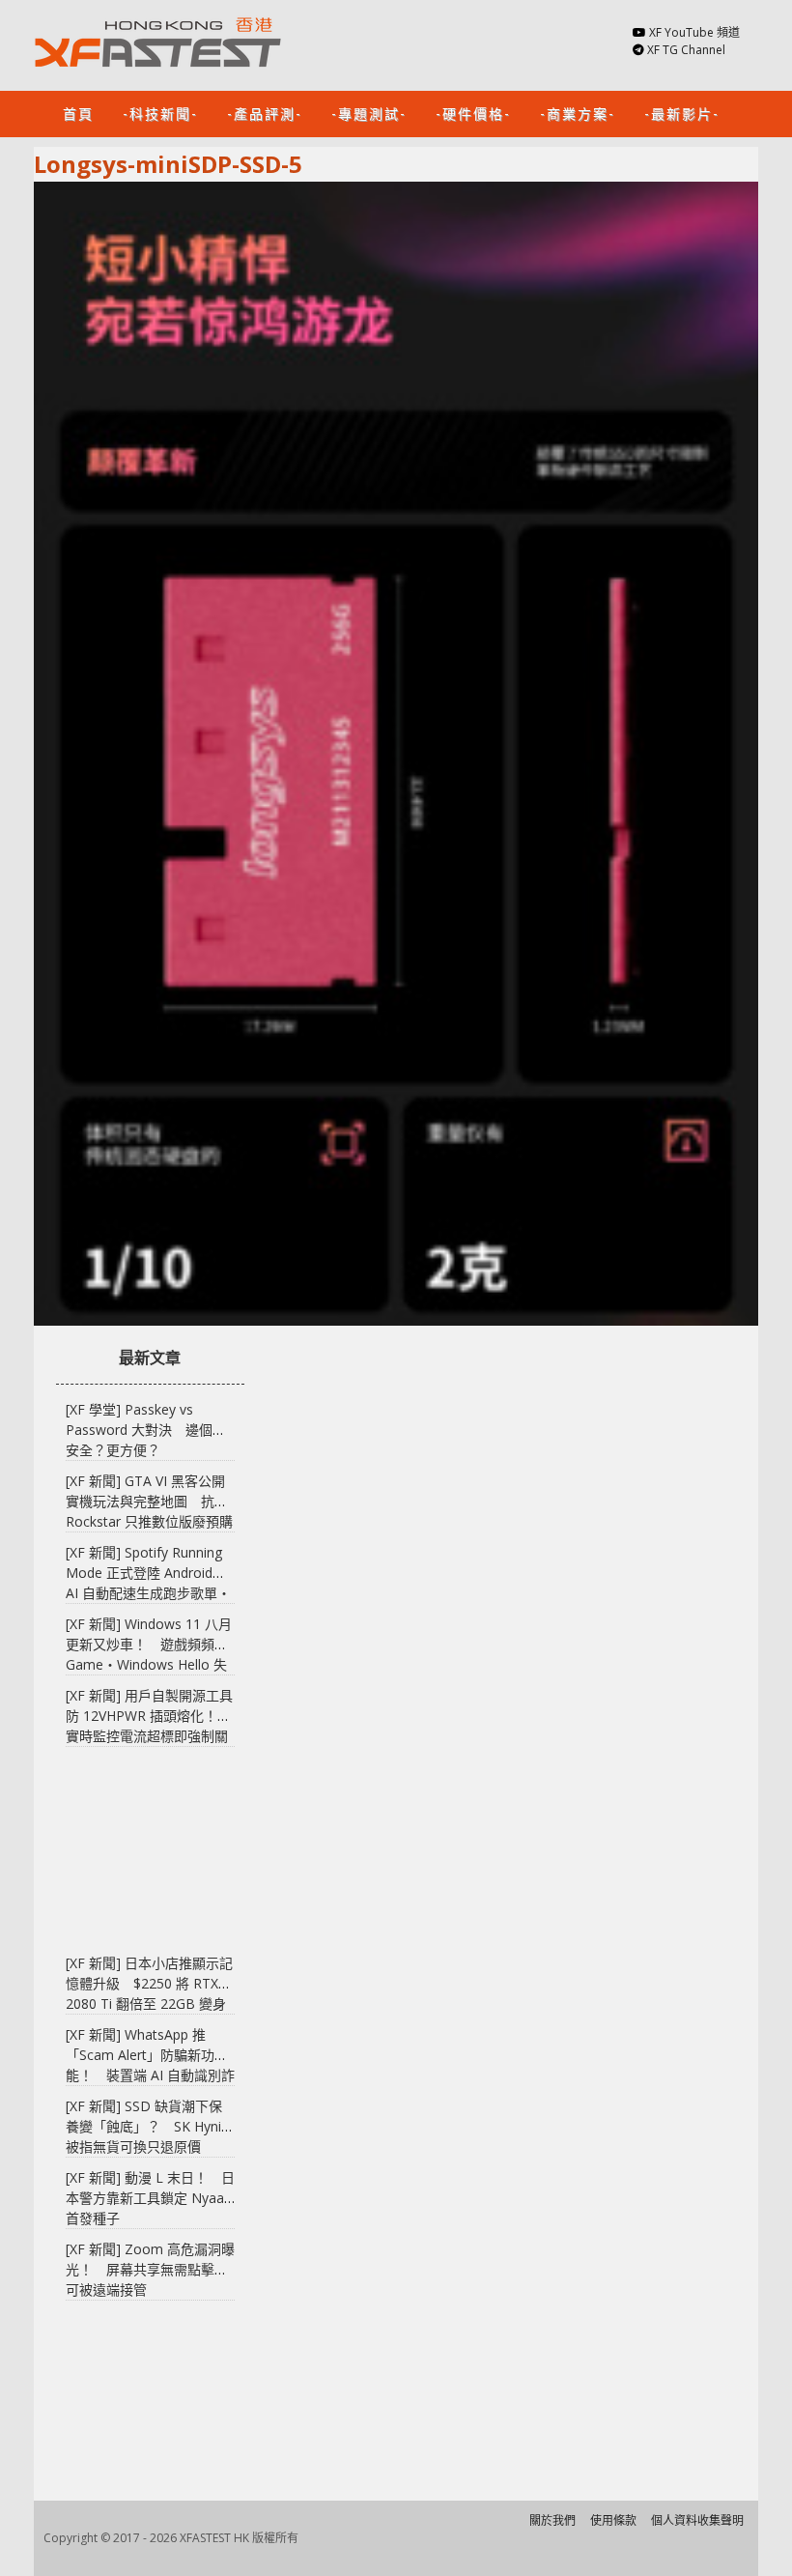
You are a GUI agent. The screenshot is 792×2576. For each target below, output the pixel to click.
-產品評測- (265, 113)
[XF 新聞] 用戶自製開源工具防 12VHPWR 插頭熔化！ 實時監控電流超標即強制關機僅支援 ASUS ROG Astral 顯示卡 (149, 1736)
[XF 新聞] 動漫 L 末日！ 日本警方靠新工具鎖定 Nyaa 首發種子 (150, 2198)
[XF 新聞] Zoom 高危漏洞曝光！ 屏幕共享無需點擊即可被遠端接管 (150, 2269)
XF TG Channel (686, 50)
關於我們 (552, 2520)
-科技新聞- (160, 113)
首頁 (78, 113)
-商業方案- (578, 113)
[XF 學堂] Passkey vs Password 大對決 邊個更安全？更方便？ (146, 1430)
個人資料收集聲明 (697, 2520)
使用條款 (613, 2520)
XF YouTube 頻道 (694, 32)
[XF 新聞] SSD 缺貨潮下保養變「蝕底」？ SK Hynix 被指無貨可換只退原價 (147, 2126)
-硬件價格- (473, 113)
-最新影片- (682, 113)
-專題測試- (369, 113)
